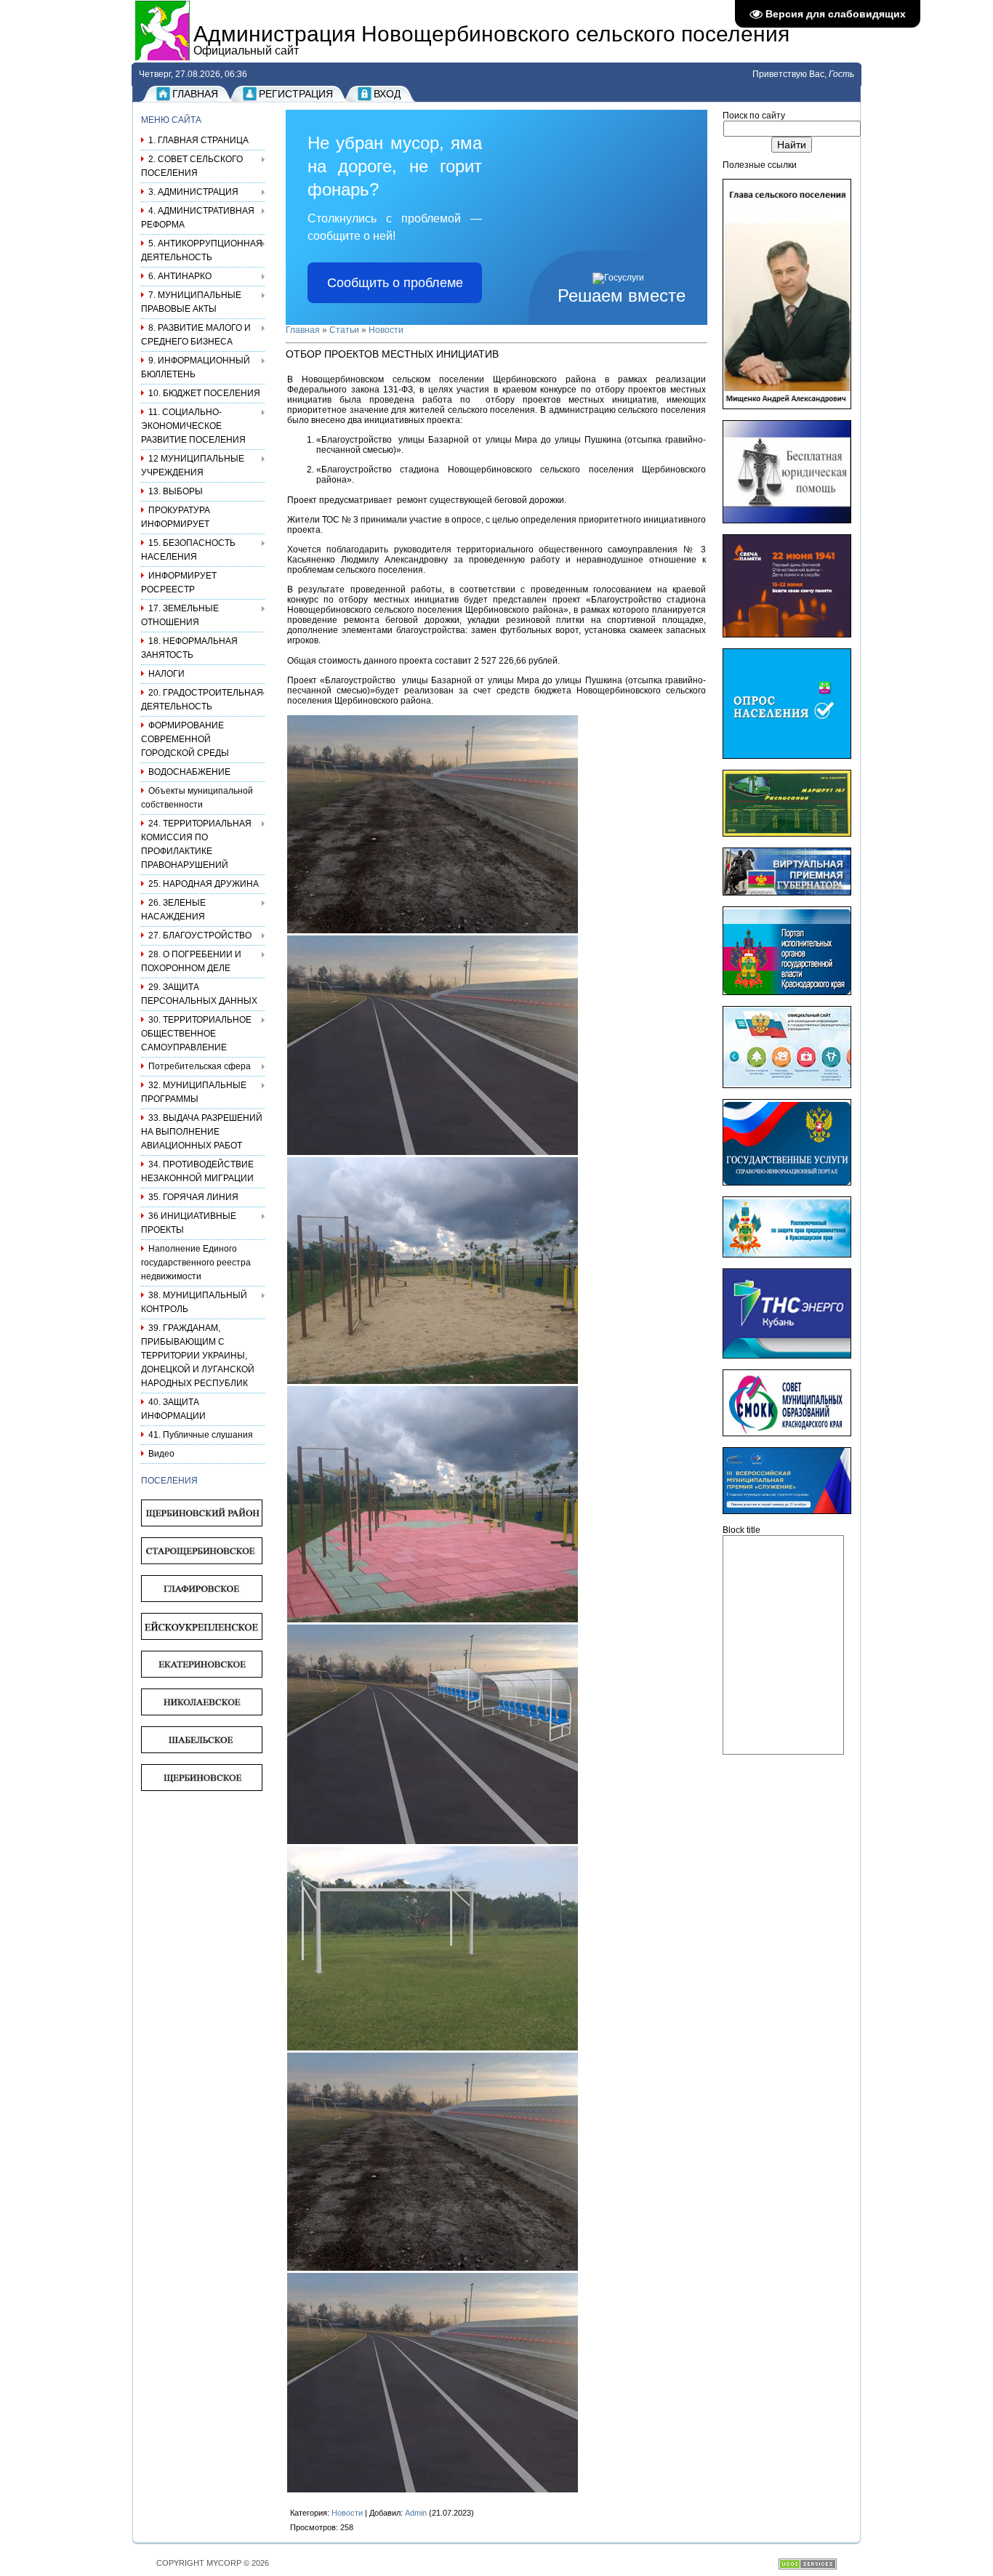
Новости (386, 330)
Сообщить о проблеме (395, 283)
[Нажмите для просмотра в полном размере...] (433, 930)
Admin (416, 2513)
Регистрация (296, 94)
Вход (387, 94)
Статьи (344, 330)
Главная (195, 94)
